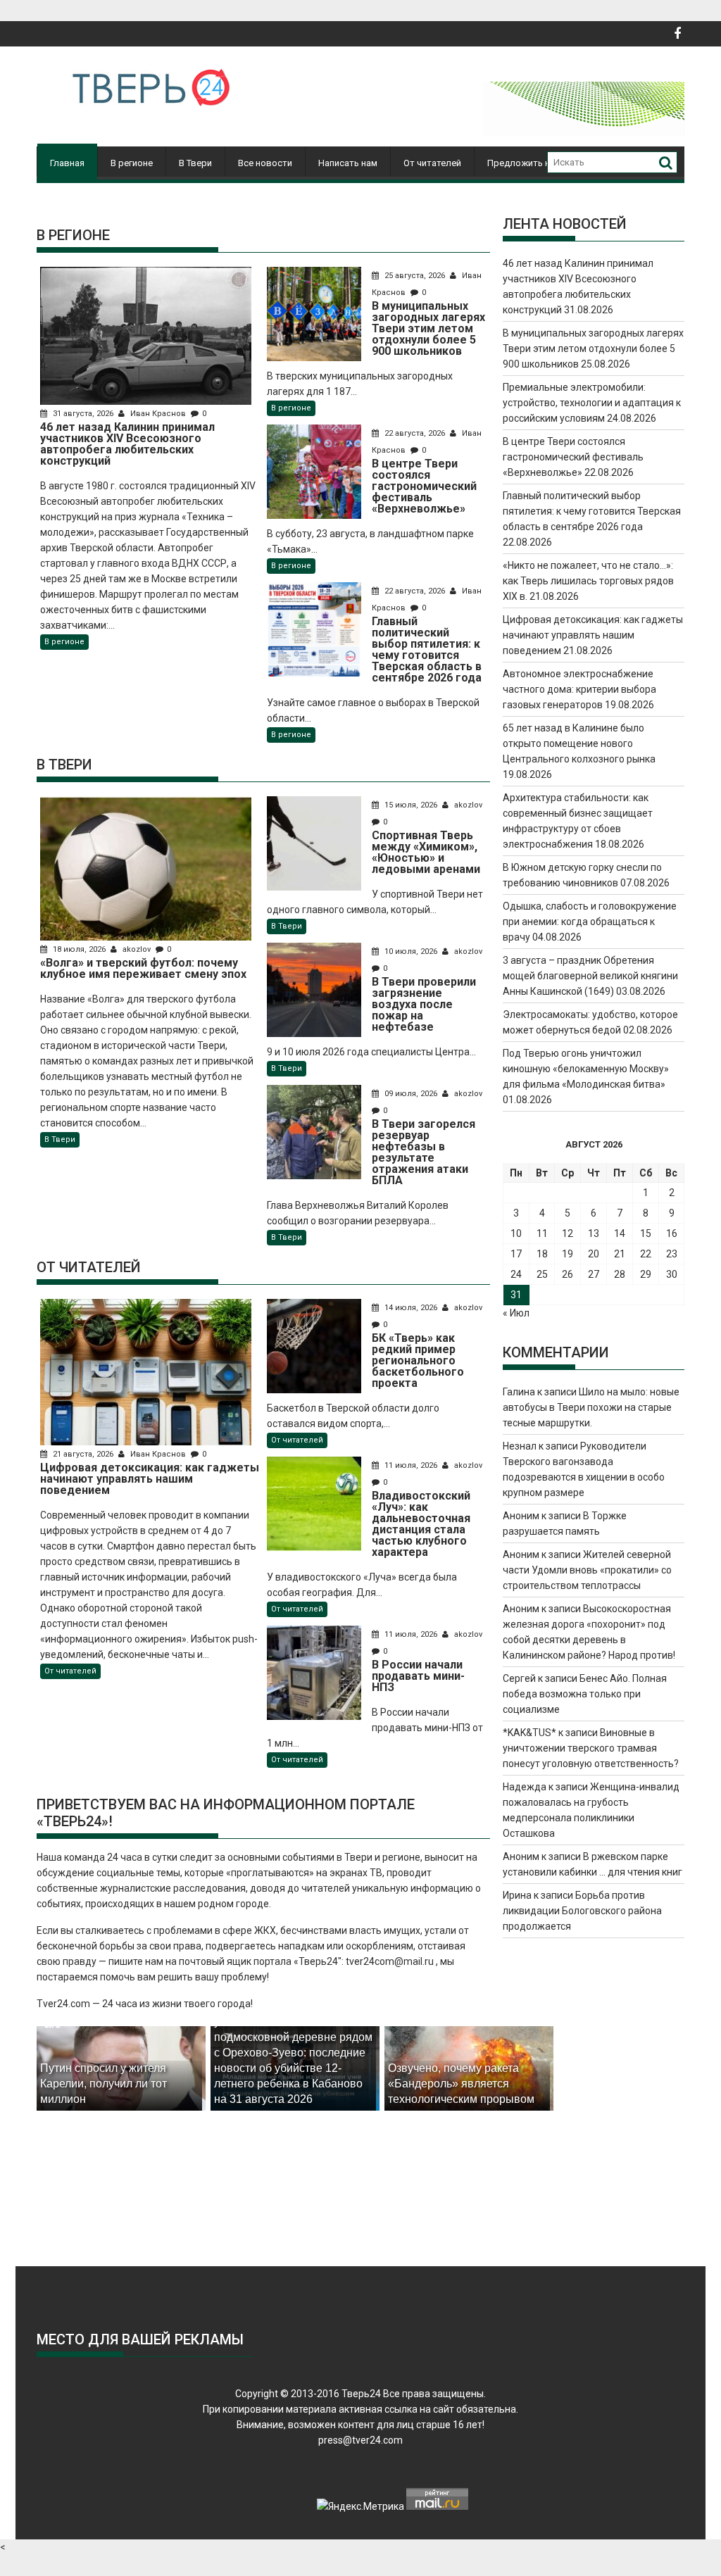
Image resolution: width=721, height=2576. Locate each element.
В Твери (195, 163)
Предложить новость (534, 163)
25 (542, 1274)
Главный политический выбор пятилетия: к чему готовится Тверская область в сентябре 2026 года (592, 511)
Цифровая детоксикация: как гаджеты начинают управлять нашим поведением (593, 635)
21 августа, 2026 (83, 1454)
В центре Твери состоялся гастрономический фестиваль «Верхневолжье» (573, 457)
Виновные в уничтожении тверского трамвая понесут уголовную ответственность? (591, 1748)
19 (568, 1254)
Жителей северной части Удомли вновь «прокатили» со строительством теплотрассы (587, 1570)
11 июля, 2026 (411, 1465)
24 (516, 1274)
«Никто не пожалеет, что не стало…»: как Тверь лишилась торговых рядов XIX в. (588, 581)
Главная (67, 163)
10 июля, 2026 (411, 951)
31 (516, 1295)
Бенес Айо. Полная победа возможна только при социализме (585, 1694)
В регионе (132, 163)
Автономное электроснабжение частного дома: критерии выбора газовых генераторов (579, 689)
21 (620, 1254)
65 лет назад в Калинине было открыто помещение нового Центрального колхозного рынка (579, 743)
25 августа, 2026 (415, 276)
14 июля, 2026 (411, 1308)
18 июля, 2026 (79, 949)
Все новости (265, 163)
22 (646, 1254)
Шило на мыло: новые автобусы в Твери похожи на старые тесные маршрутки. (591, 1407)
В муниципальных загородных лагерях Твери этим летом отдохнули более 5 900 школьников (593, 348)
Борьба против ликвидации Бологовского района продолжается (582, 1911)
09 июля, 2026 (411, 1094)
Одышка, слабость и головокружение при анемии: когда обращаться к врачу (590, 922)
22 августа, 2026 (415, 433)
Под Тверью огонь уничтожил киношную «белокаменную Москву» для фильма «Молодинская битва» (586, 1069)
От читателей (432, 163)
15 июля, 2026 (411, 805)
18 (542, 1254)
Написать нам (348, 163)
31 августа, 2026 (83, 414)
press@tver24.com (360, 2440)
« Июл (516, 1313)
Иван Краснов (158, 414)
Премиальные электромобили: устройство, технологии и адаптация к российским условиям (592, 403)
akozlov (137, 949)
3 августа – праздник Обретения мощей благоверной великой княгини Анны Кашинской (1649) (590, 976)
